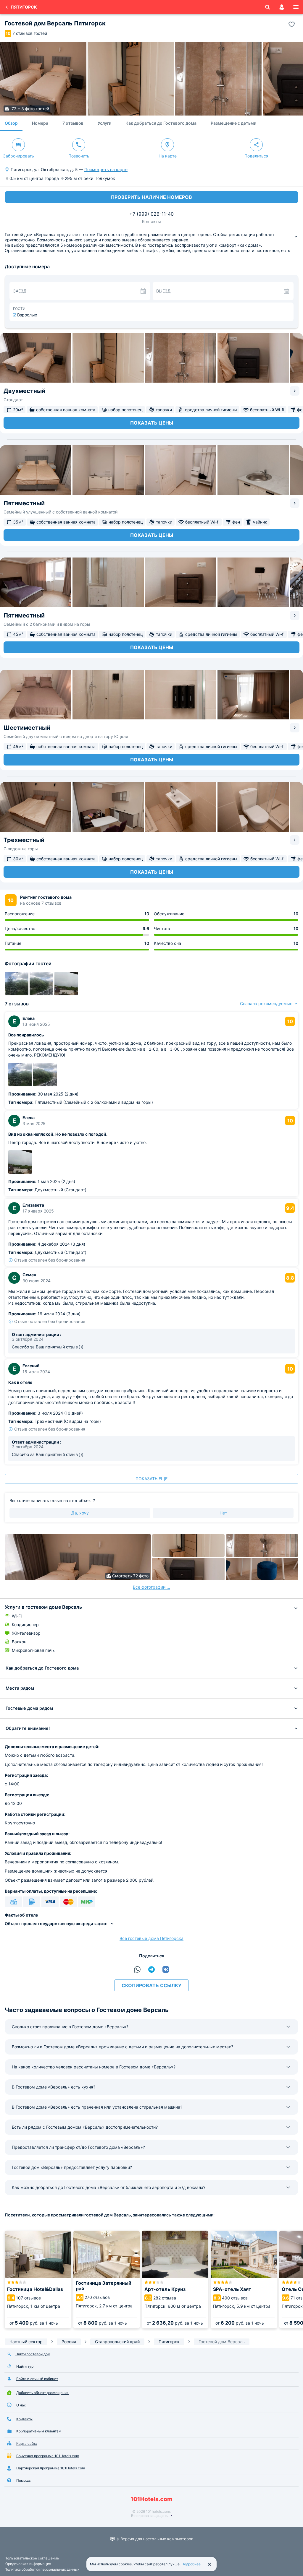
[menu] (296, 7)
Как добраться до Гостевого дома (161, 123)
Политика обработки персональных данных (42, 2569)
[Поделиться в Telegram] (151, 1969)
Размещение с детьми (233, 123)
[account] (282, 7)
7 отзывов (73, 123)
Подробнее (191, 2564)
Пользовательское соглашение (32, 2558)
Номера (40, 123)
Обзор (11, 123)
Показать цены (152, 423)
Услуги (104, 123)
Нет (223, 1513)
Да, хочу (80, 1513)
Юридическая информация (28, 2564)
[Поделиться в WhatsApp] (137, 1969)
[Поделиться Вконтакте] (166, 1969)
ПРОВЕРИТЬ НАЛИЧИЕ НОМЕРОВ (151, 197)
